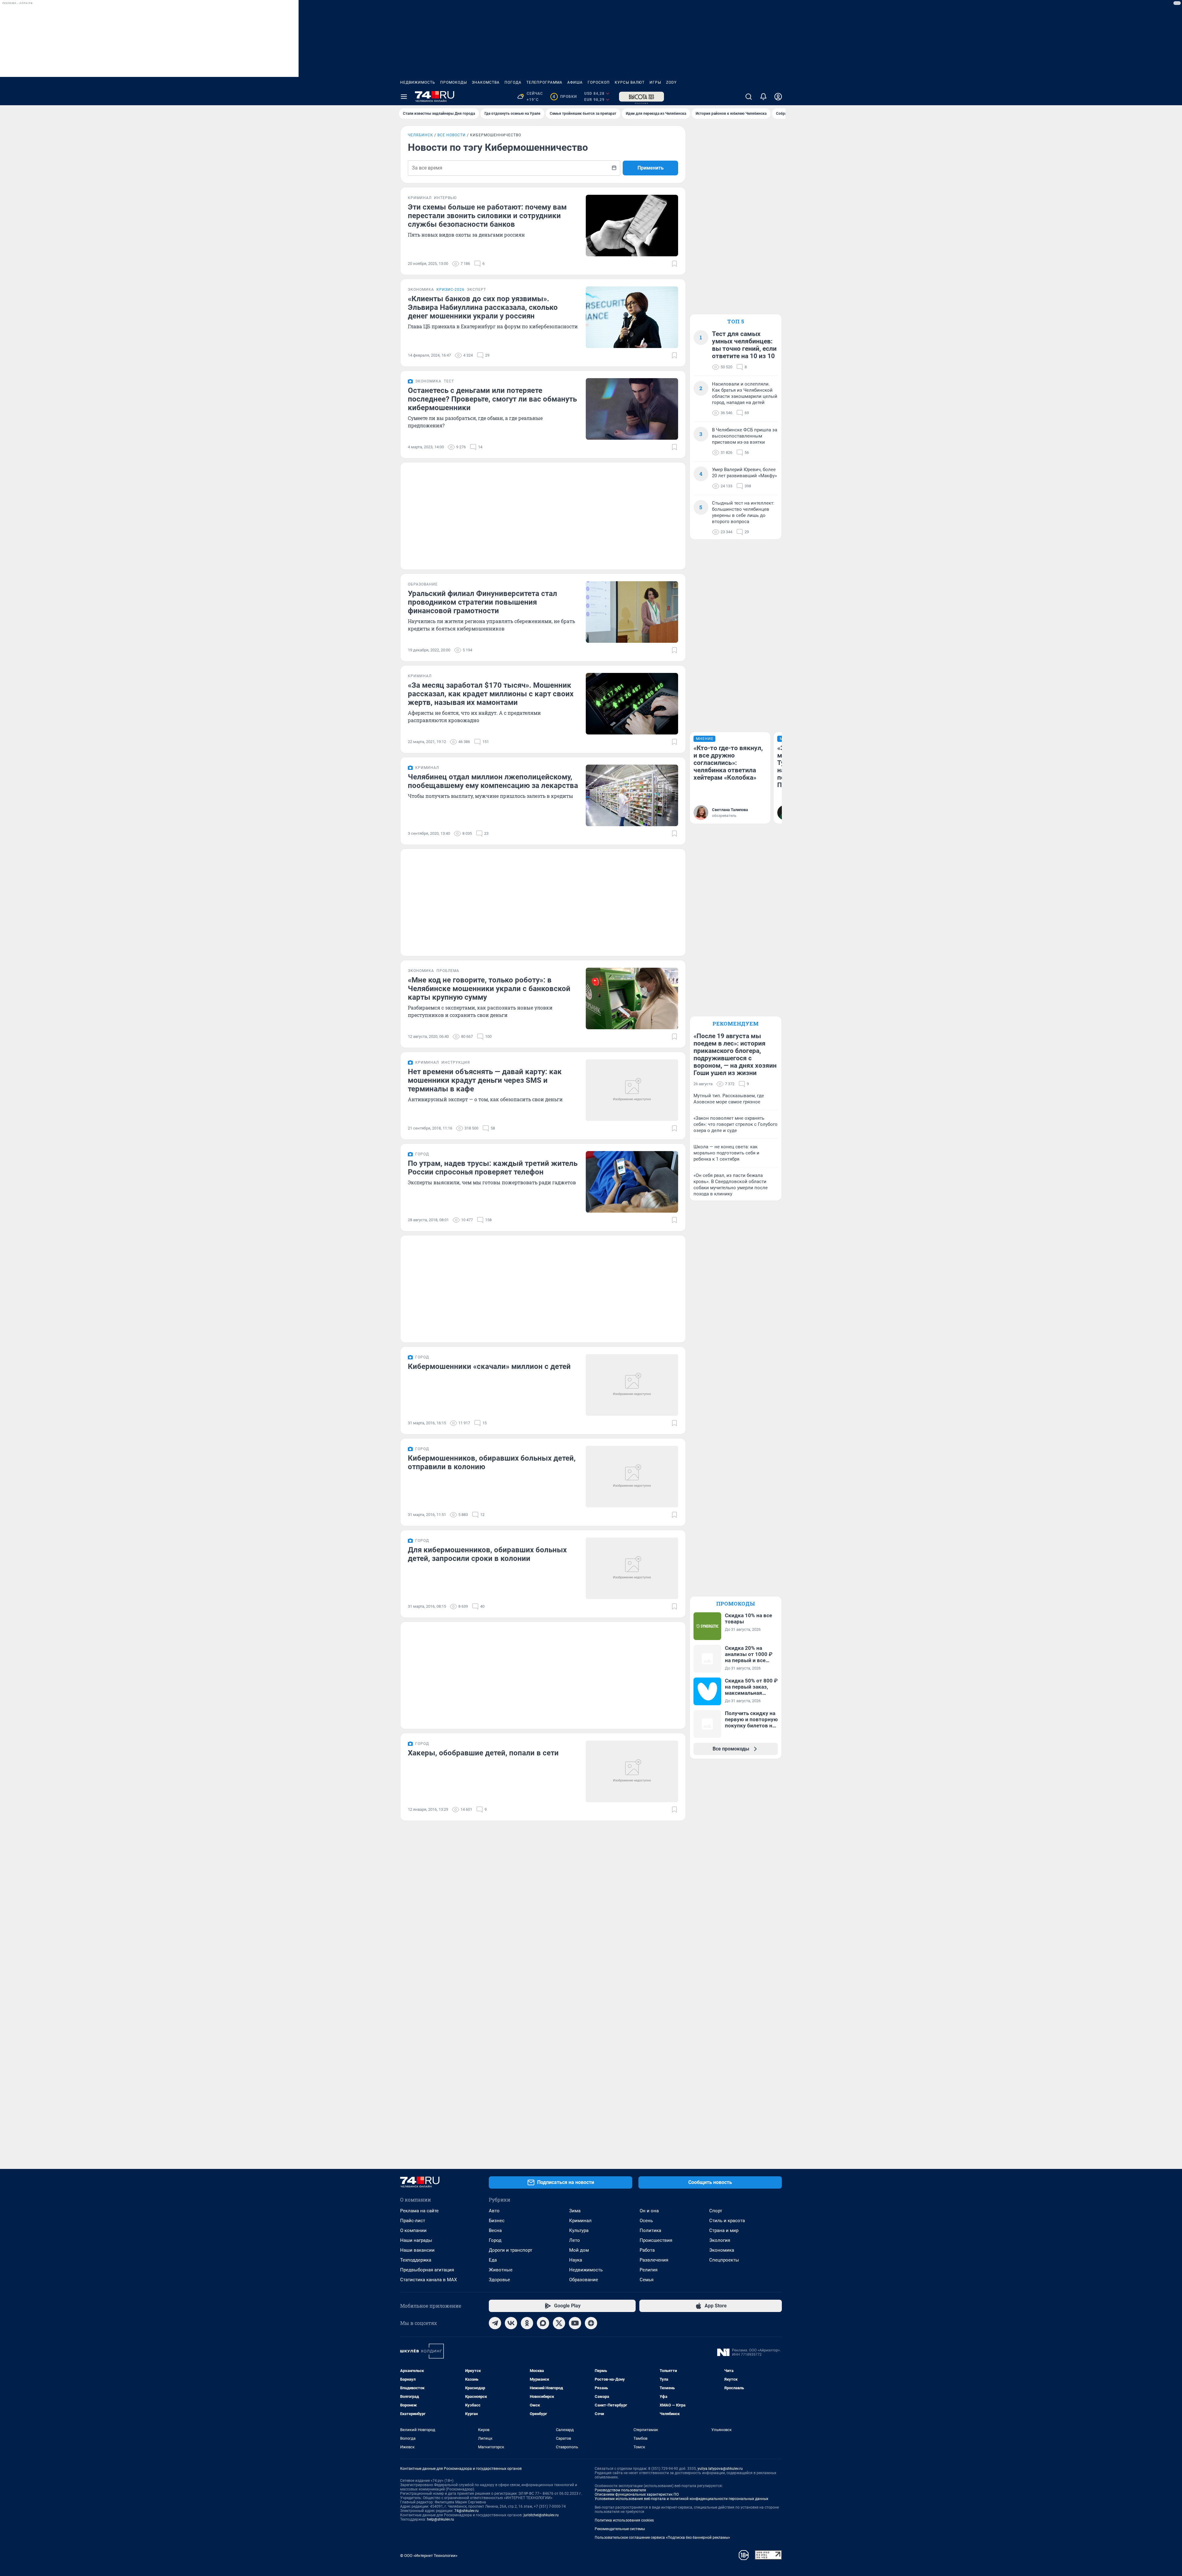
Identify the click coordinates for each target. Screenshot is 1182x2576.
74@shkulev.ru (466, 2511)
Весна (495, 2230)
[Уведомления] (763, 97)
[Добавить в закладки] (674, 264)
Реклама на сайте (419, 2211)
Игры (655, 82)
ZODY (671, 82)
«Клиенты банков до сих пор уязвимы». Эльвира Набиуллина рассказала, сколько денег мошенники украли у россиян (483, 307)
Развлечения (654, 2260)
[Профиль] (778, 97)
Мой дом (579, 2250)
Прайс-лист (413, 2221)
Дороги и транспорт (511, 2250)
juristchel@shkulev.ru (541, 2515)
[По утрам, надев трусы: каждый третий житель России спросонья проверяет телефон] (632, 1182)
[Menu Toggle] (404, 97)
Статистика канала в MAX (428, 2280)
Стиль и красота (727, 2221)
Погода (513, 82)
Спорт (716, 2211)
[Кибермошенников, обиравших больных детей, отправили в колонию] (632, 1477)
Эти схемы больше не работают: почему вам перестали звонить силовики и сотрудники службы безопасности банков (487, 216)
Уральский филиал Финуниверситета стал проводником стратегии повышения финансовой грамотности (482, 602)
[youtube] (575, 2323)
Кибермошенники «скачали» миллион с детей (489, 1366)
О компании (413, 2230)
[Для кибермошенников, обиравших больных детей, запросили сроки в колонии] (632, 1568)
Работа (647, 2250)
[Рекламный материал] (641, 97)
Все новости (452, 135)
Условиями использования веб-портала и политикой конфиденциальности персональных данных (681, 2499)
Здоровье (499, 2280)
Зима (575, 2211)
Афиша (575, 82)
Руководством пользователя (620, 2490)
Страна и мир (724, 2230)
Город (495, 2240)
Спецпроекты (724, 2260)
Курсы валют (630, 82)
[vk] (511, 2323)
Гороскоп (599, 82)
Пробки (565, 97)
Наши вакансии (417, 2250)
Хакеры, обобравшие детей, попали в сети (483, 1753)
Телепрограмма (544, 82)
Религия (649, 2270)
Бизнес (497, 2221)
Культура (579, 2230)
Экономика (722, 2250)
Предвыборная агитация (427, 2270)
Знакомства (486, 82)
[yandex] (591, 2323)
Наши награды (416, 2240)
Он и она (649, 2211)
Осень (646, 2221)
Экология (720, 2240)
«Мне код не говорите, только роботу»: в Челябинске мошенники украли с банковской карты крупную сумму (489, 989)
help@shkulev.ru (440, 2519)
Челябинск (420, 135)
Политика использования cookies (624, 2520)
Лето (575, 2240)
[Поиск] (749, 97)
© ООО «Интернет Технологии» (429, 2556)
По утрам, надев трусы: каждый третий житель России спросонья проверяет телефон (493, 1168)
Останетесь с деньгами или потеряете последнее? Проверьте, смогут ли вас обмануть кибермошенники (492, 399)
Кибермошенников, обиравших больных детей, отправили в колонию (492, 1462)
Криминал (580, 2221)
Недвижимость (418, 82)
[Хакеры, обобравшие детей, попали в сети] (632, 1771)
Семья (647, 2280)
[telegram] (495, 2323)
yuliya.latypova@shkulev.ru (720, 2469)
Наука (576, 2260)
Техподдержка (416, 2260)
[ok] (527, 2323)
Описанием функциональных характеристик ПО (637, 2494)
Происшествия (656, 2240)
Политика (650, 2230)
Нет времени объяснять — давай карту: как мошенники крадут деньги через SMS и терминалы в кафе (485, 1080)
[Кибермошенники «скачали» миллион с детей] (632, 1385)
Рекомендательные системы (620, 2529)
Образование (584, 2280)
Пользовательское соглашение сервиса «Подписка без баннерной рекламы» (662, 2538)
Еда (493, 2260)
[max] (543, 2323)
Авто (494, 2211)
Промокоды (454, 82)
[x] (559, 2323)
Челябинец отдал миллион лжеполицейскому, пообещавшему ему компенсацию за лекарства (493, 781)
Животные (501, 2270)
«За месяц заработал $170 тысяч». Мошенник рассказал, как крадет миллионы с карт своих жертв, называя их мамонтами (491, 694)
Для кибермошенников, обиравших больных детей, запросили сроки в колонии (487, 1554)
